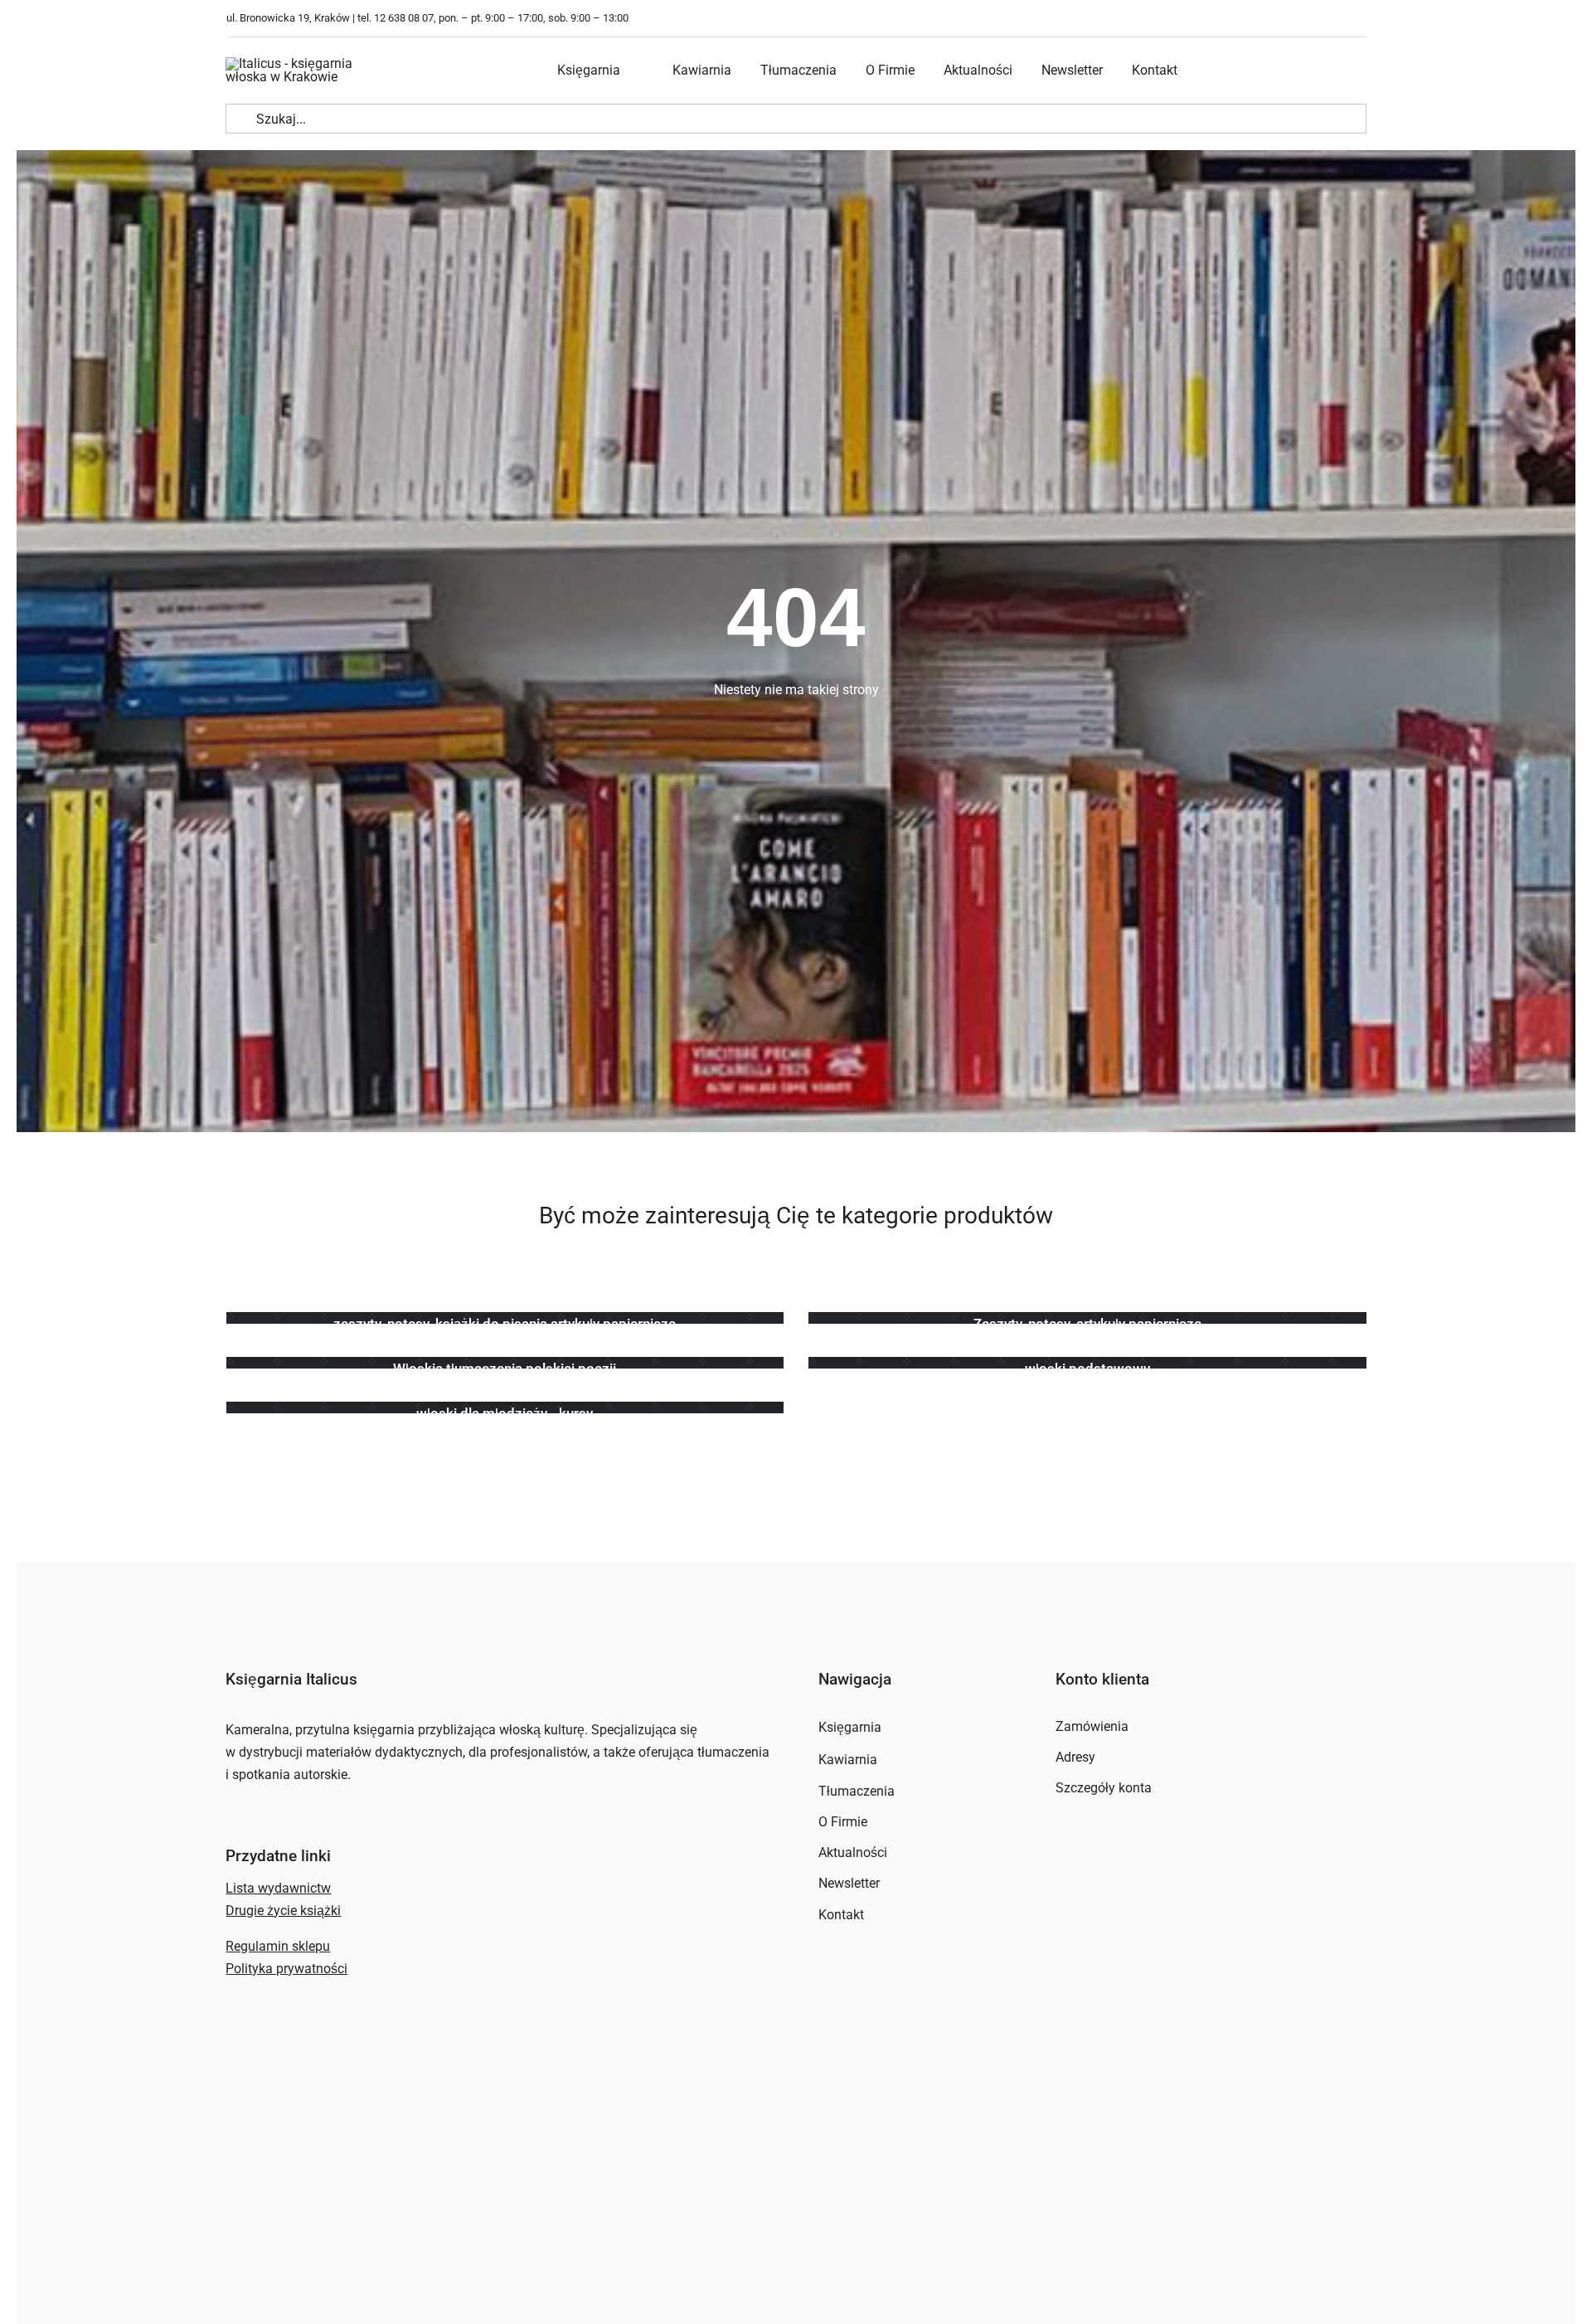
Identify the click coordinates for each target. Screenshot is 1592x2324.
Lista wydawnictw (278, 1888)
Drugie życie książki (283, 1911)
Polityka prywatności (286, 1969)
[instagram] (1362, 19)
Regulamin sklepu (278, 1946)
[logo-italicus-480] (308, 63)
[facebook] (1337, 19)
